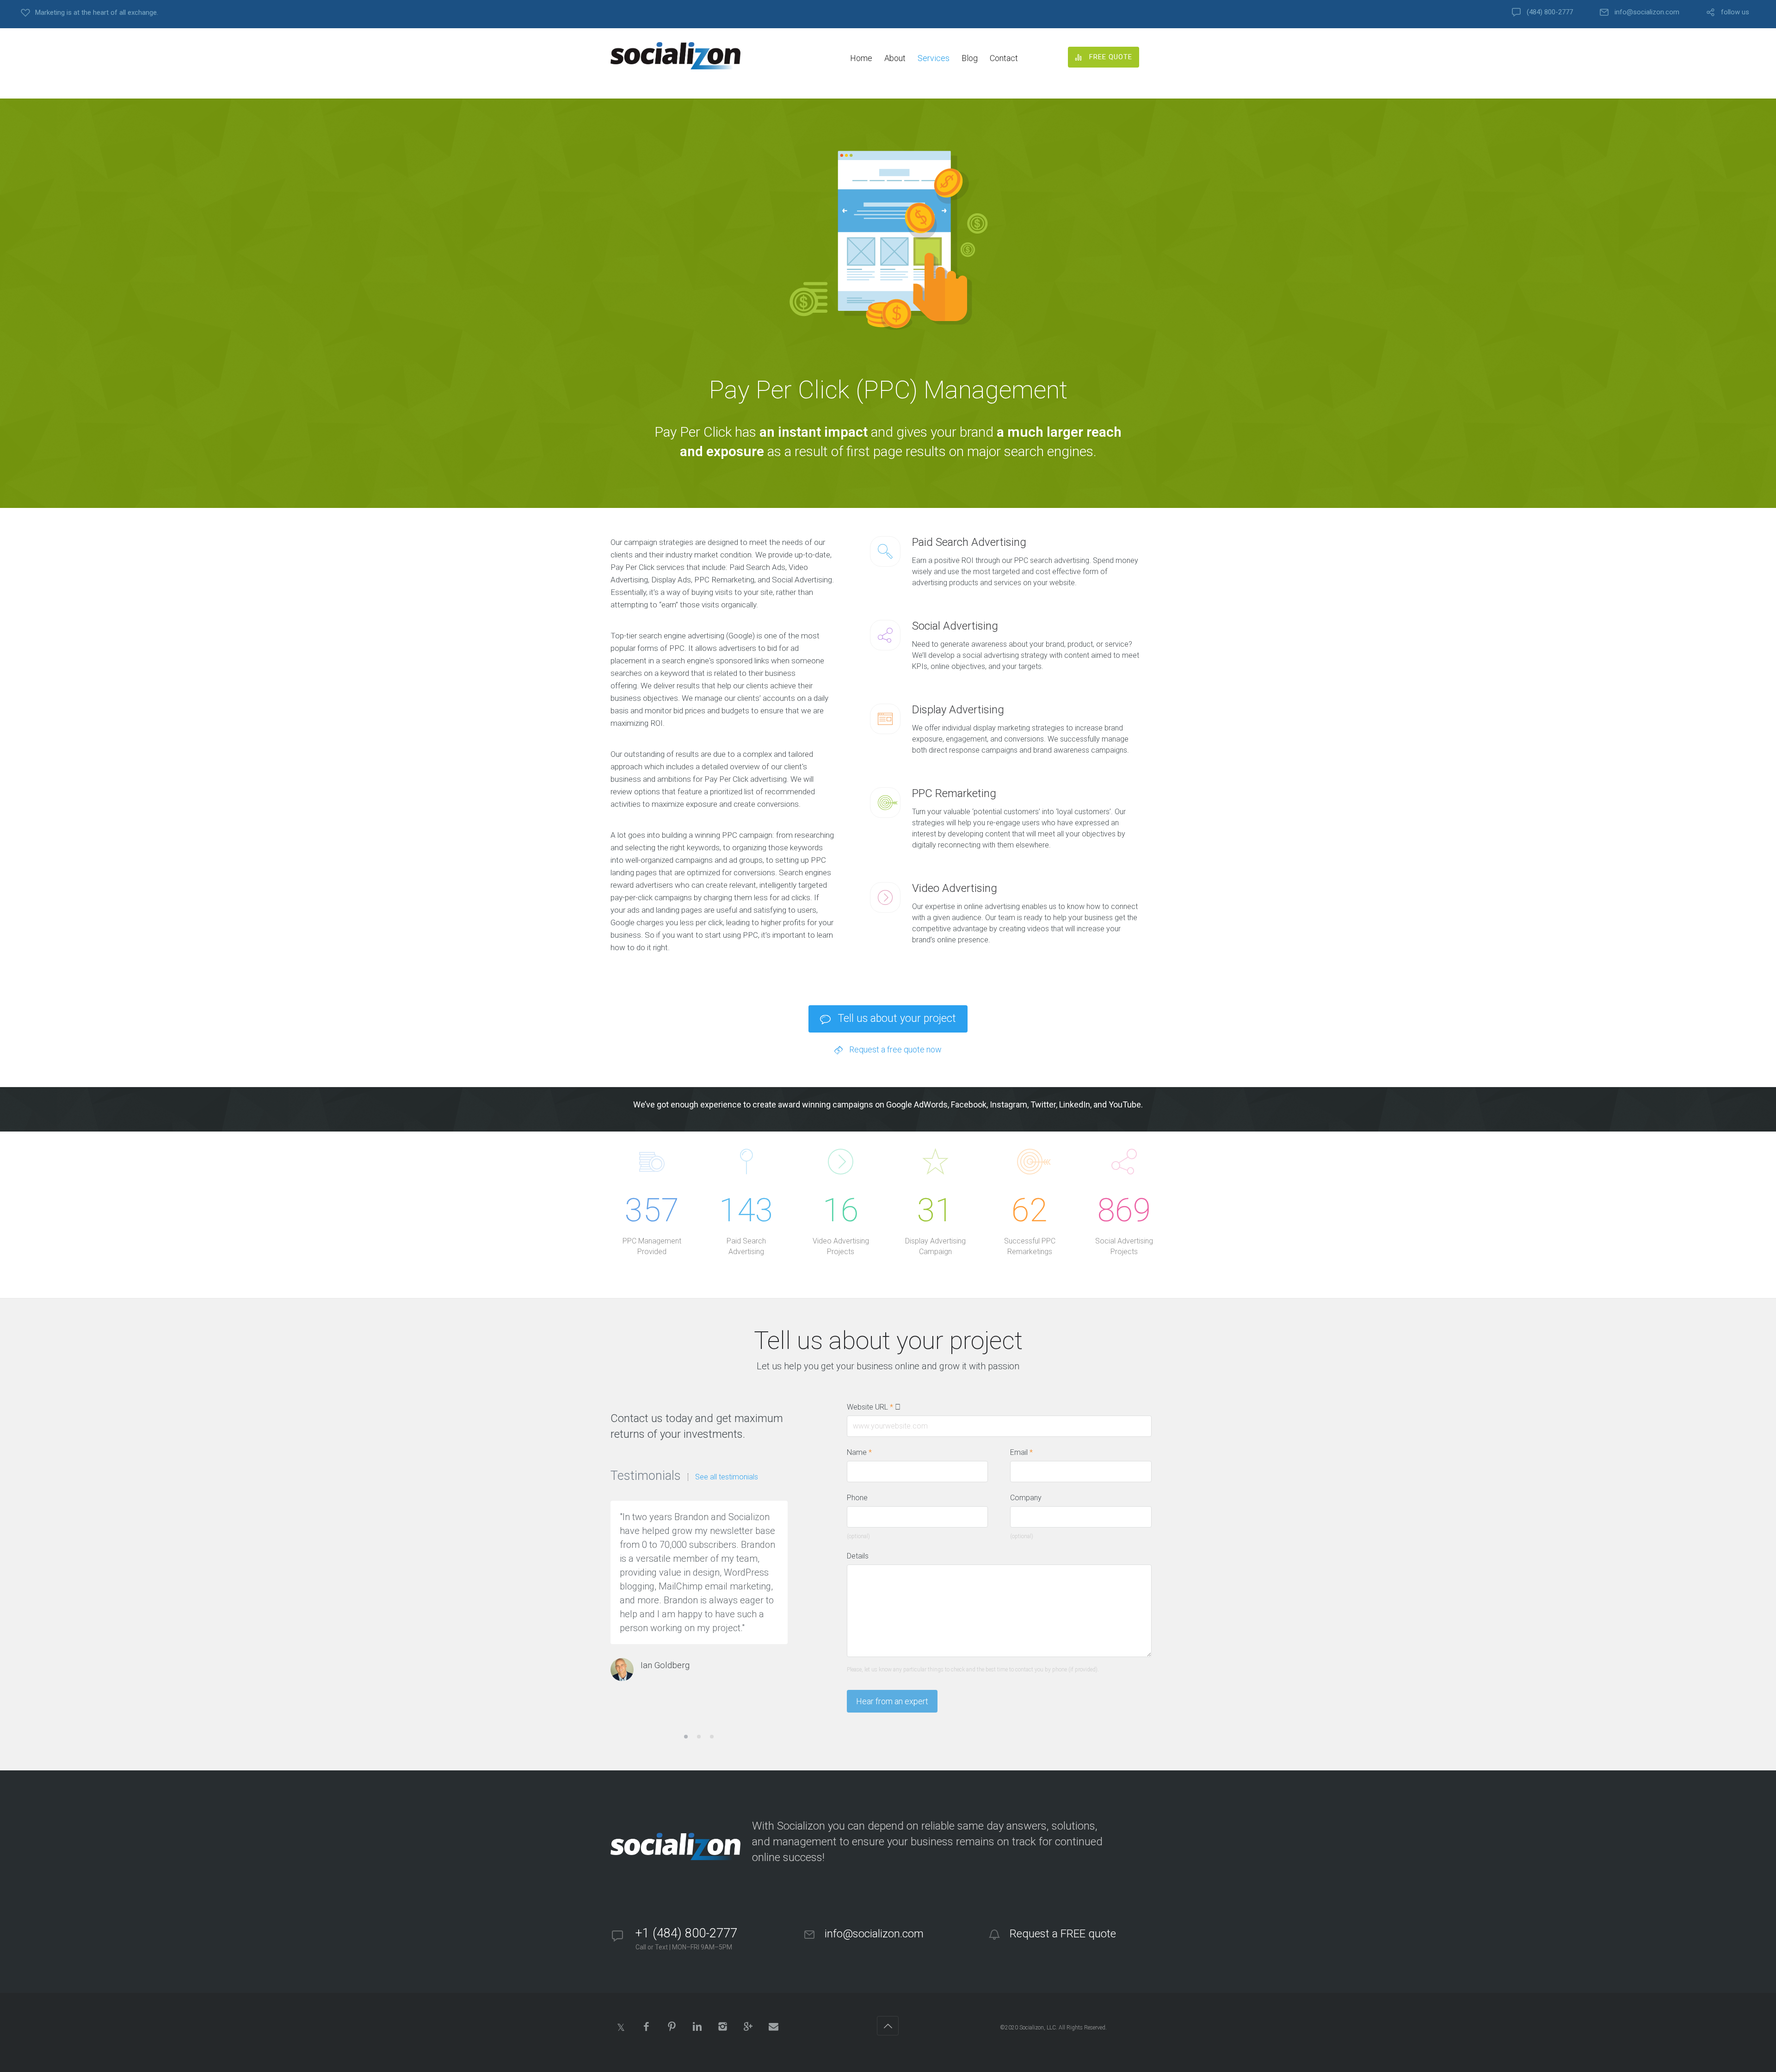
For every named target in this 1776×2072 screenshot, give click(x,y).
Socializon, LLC (1038, 2028)
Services (934, 58)
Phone (857, 1498)
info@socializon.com (1647, 12)
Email (1021, 1452)
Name (859, 1452)
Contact (1004, 58)
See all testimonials (727, 1477)
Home (861, 58)
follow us (1735, 12)
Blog (970, 58)
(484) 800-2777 (1550, 12)
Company (1026, 1498)
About (895, 58)
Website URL (875, 1407)
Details (858, 1556)
